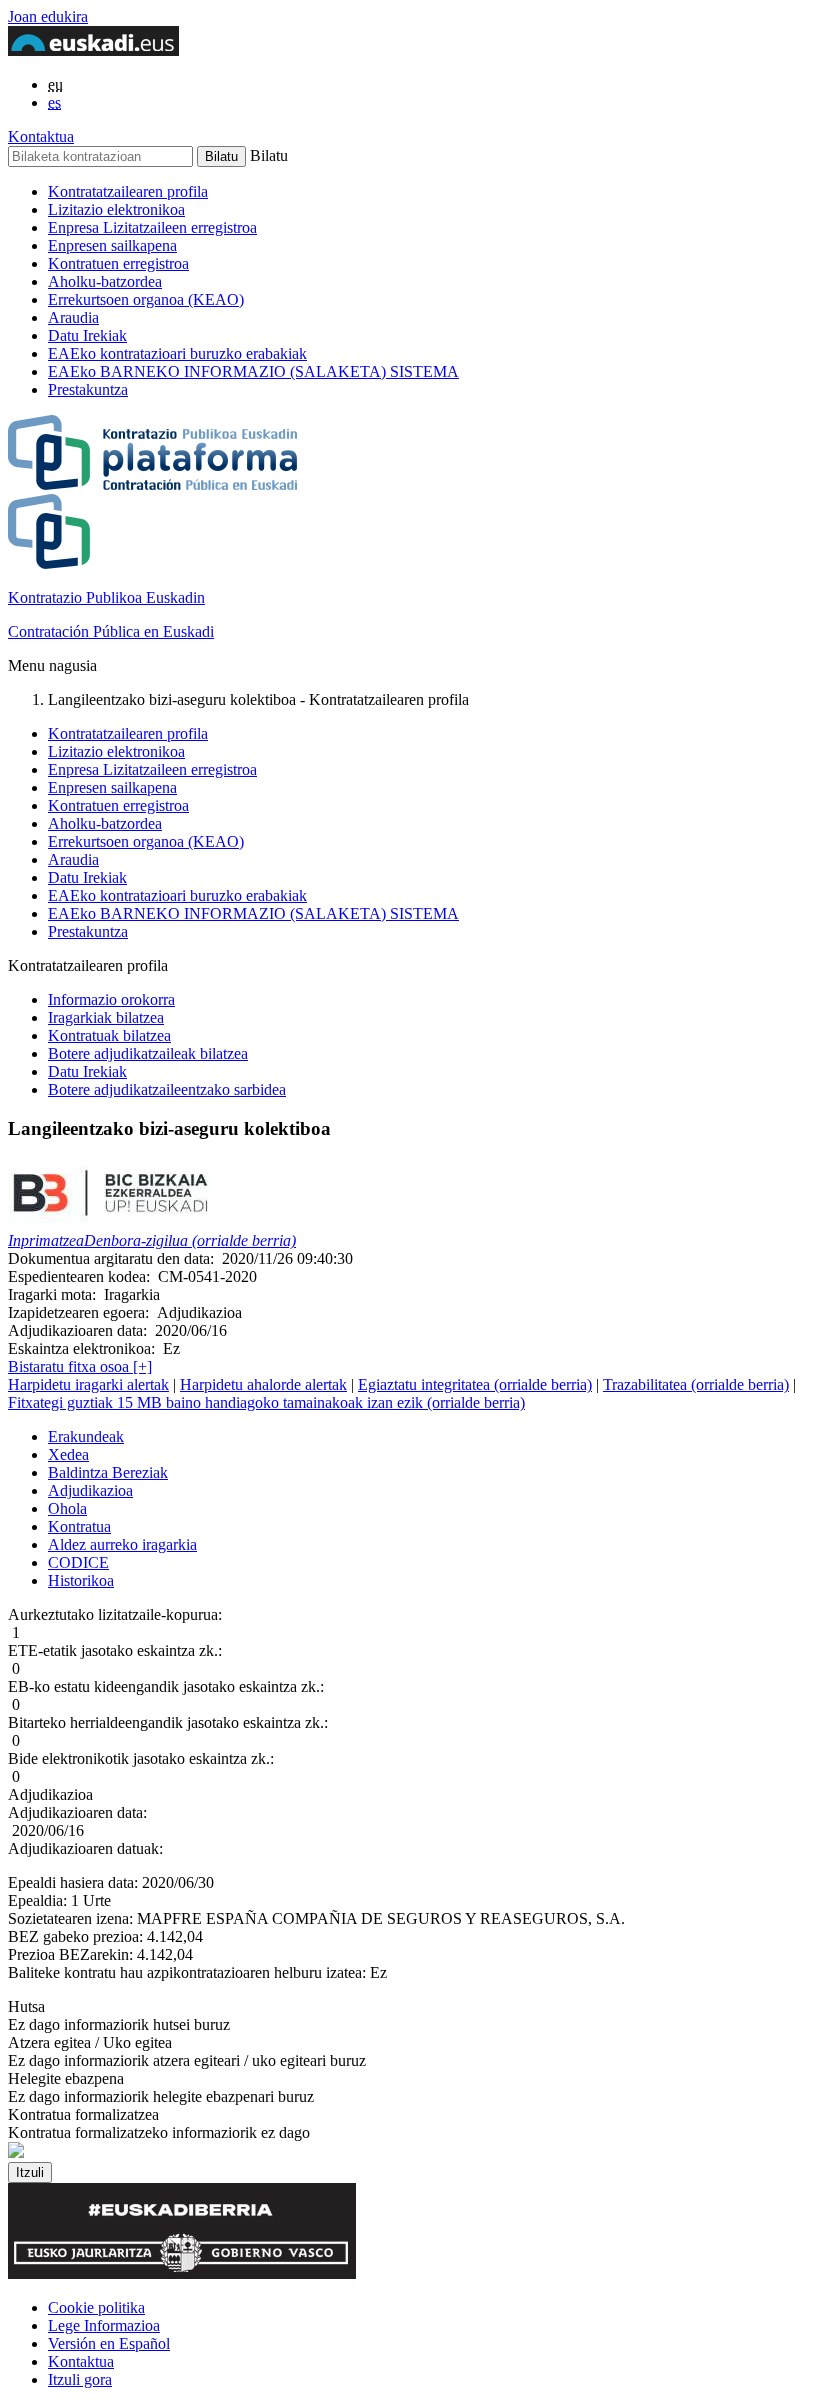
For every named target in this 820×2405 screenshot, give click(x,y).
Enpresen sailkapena (112, 245)
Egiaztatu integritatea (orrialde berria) (475, 1384)
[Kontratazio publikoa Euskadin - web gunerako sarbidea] (16, 2152)
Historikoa (81, 1580)
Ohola (67, 1508)
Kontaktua (41, 136)
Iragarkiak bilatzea (106, 1017)
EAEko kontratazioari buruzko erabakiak (177, 353)
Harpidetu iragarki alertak (88, 1384)
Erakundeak (86, 1436)
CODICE (78, 1562)
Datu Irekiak (87, 335)
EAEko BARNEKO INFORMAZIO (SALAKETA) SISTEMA (253, 371)
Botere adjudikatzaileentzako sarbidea (167, 1089)
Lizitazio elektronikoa (116, 209)
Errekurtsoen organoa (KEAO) (146, 299)
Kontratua (79, 1526)
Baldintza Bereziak (108, 1472)
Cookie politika (96, 2307)
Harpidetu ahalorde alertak (263, 1384)
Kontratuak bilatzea (109, 1035)
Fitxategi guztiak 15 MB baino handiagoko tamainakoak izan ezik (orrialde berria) (266, 1402)
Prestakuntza (88, 389)
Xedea (68, 1454)
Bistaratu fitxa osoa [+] (80, 1366)
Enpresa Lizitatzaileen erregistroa (152, 227)
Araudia (73, 317)
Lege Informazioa (104, 2325)
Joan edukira (48, 16)
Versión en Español (109, 2343)
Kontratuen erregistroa (118, 263)
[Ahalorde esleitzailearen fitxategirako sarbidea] (111, 1222)
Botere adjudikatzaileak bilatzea (148, 1053)
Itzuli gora (80, 2379)
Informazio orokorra (111, 999)
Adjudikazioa (90, 1490)
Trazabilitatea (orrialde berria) (696, 1384)
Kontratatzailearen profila (128, 191)
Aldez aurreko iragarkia (122, 1544)
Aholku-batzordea (105, 281)
